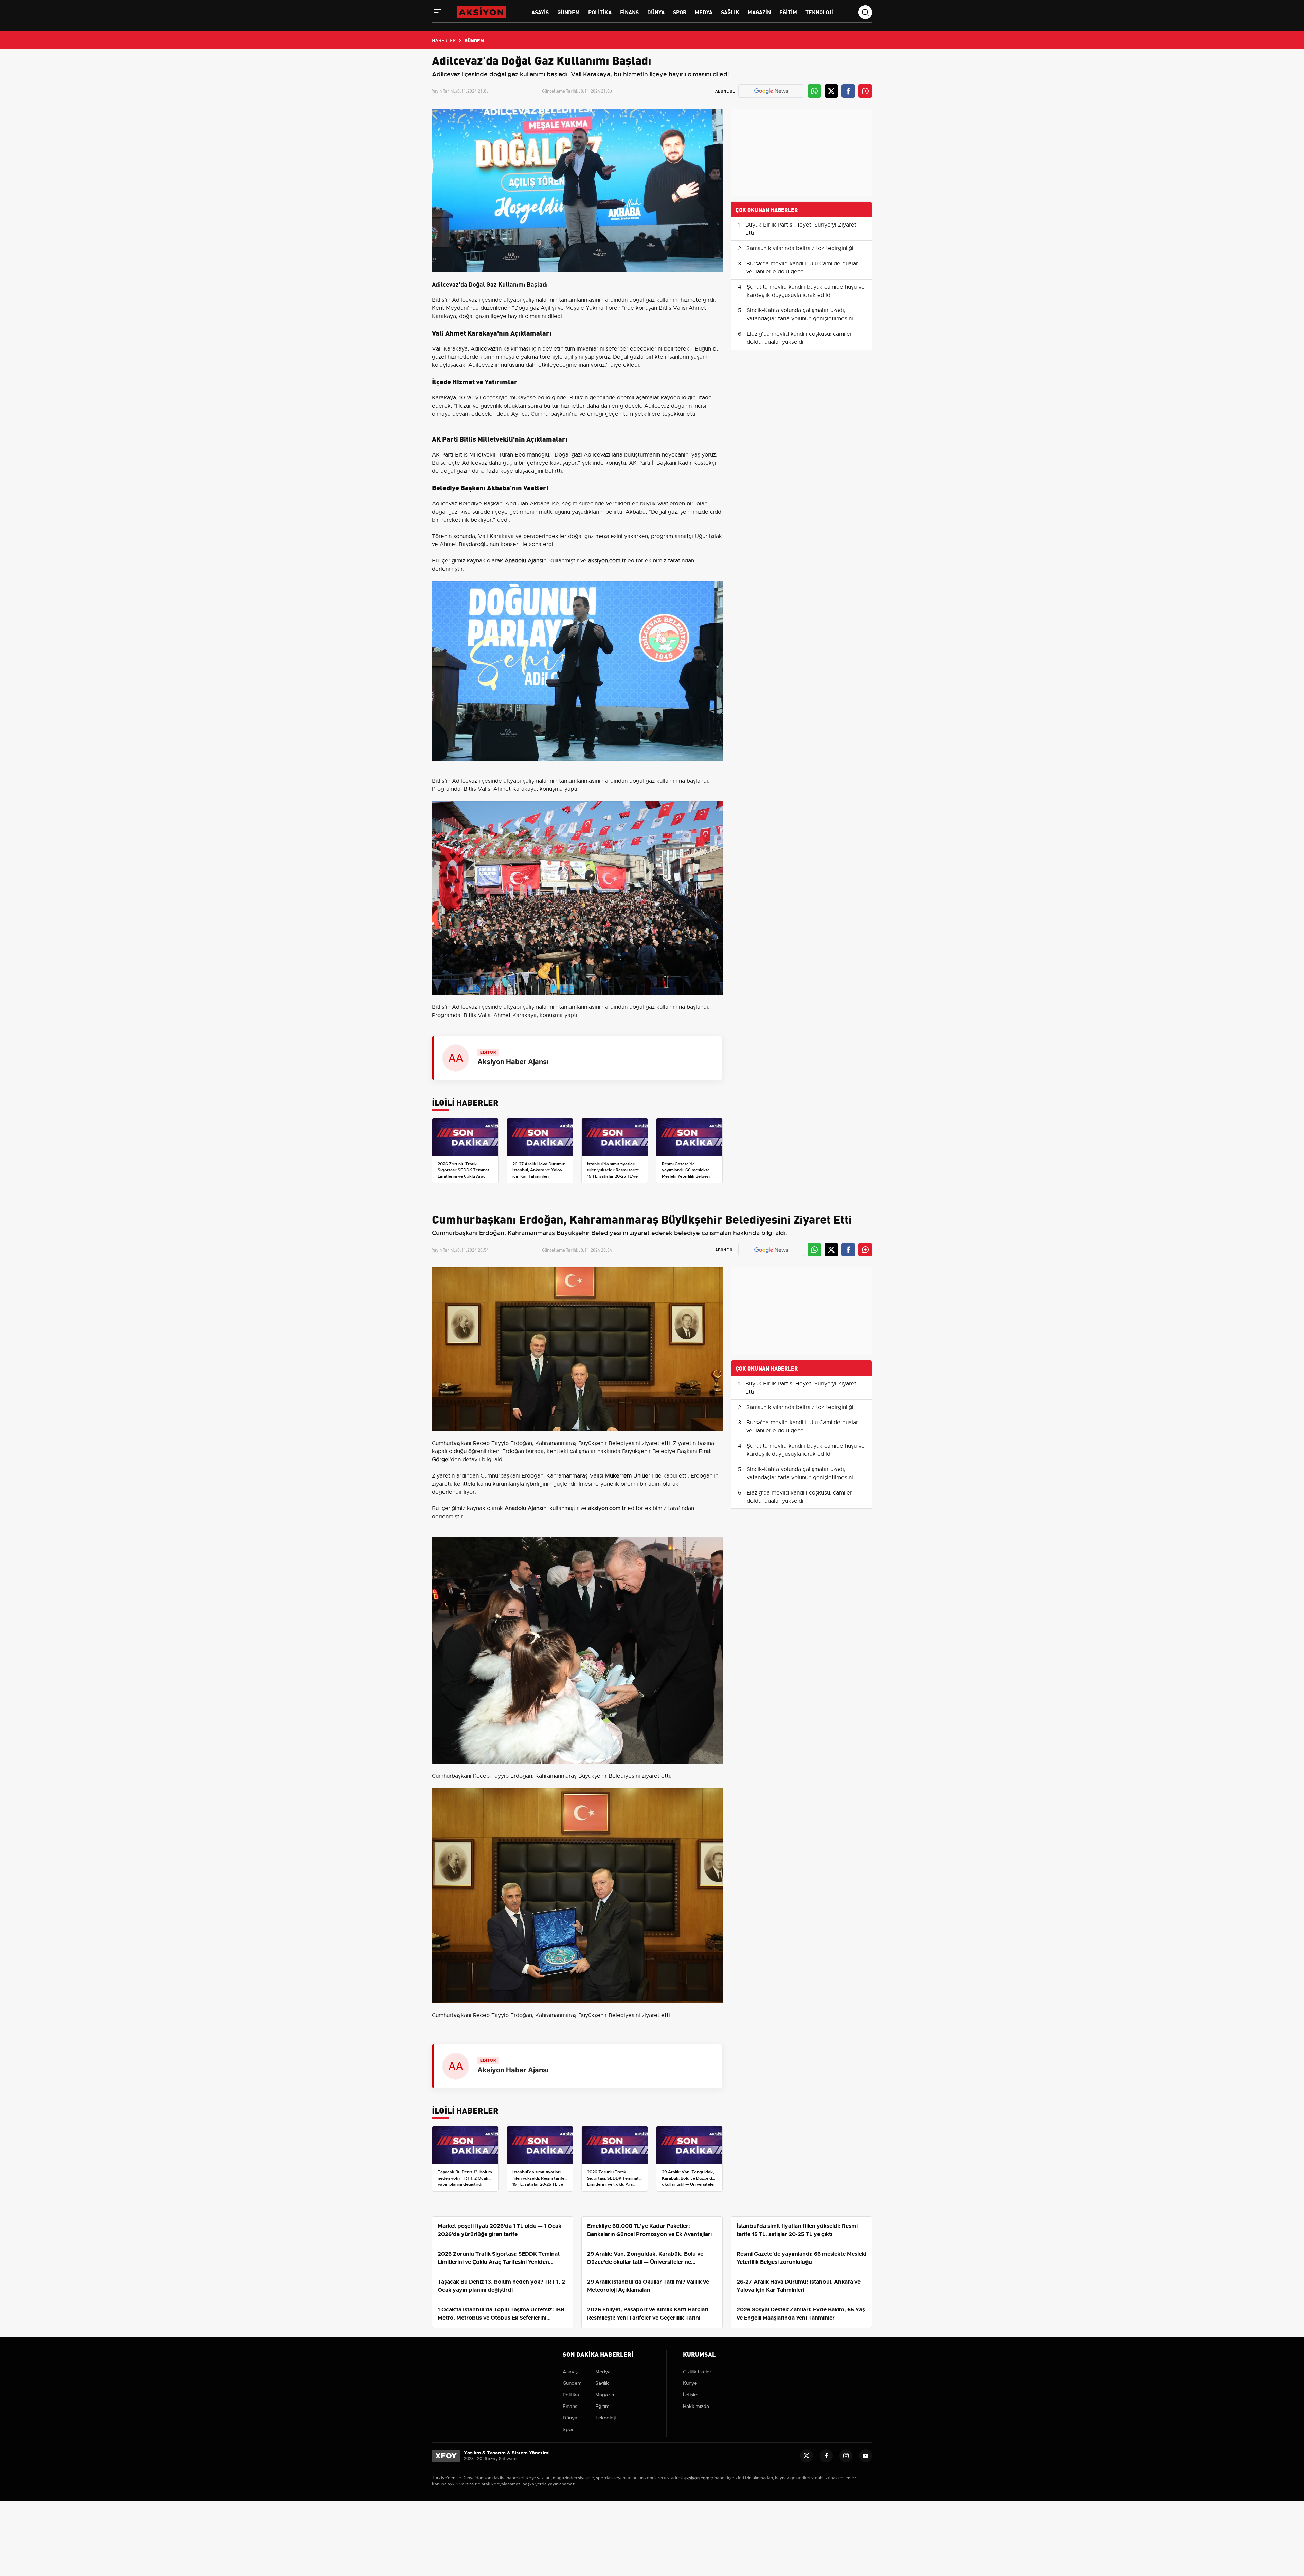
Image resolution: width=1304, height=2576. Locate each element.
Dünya (656, 12)
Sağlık (730, 12)
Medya (704, 12)
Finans (629, 12)
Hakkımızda (696, 2406)
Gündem (568, 12)
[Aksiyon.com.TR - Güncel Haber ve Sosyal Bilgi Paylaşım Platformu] (481, 12)
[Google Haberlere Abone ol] (771, 91)
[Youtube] (866, 2456)
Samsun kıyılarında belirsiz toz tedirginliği (800, 248)
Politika (600, 12)
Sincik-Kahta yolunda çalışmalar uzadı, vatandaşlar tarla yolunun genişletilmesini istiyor (800, 319)
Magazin (759, 12)
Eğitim (788, 12)
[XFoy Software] (446, 2455)
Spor (680, 12)
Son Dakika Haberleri (598, 2354)
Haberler (444, 40)
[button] (437, 14)
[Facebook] (826, 2456)
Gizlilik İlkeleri (698, 2372)
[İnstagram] (846, 2456)
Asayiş (540, 12)
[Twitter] (807, 2456)
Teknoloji (819, 12)
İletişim (691, 2395)
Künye (690, 2383)
